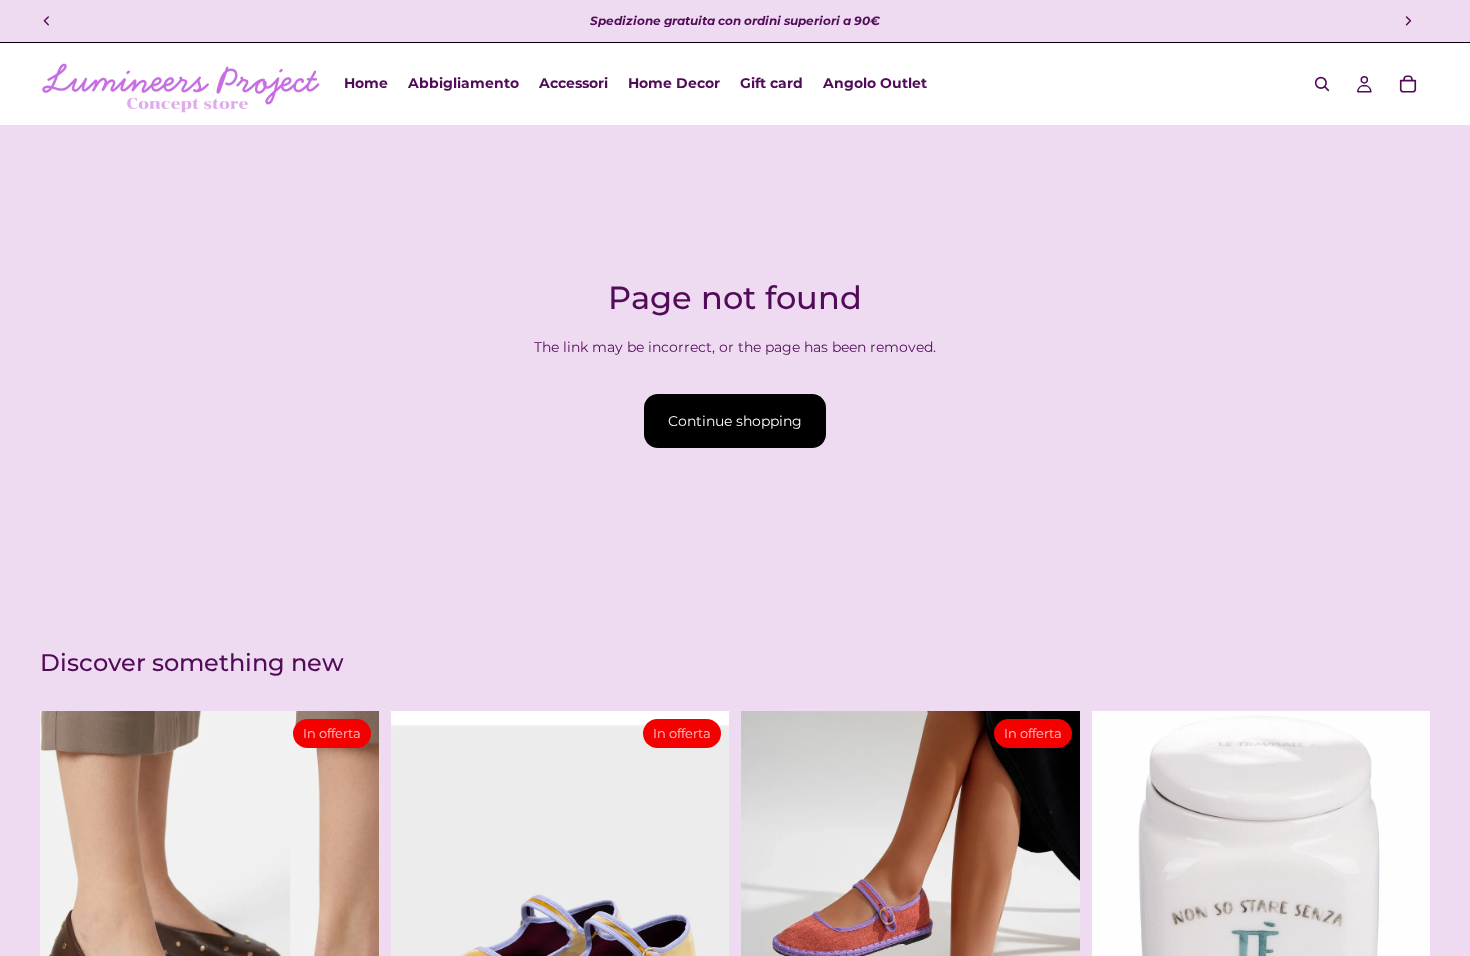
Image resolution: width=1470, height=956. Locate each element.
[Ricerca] (1322, 84)
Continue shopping (735, 421)
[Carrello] (1408, 84)
